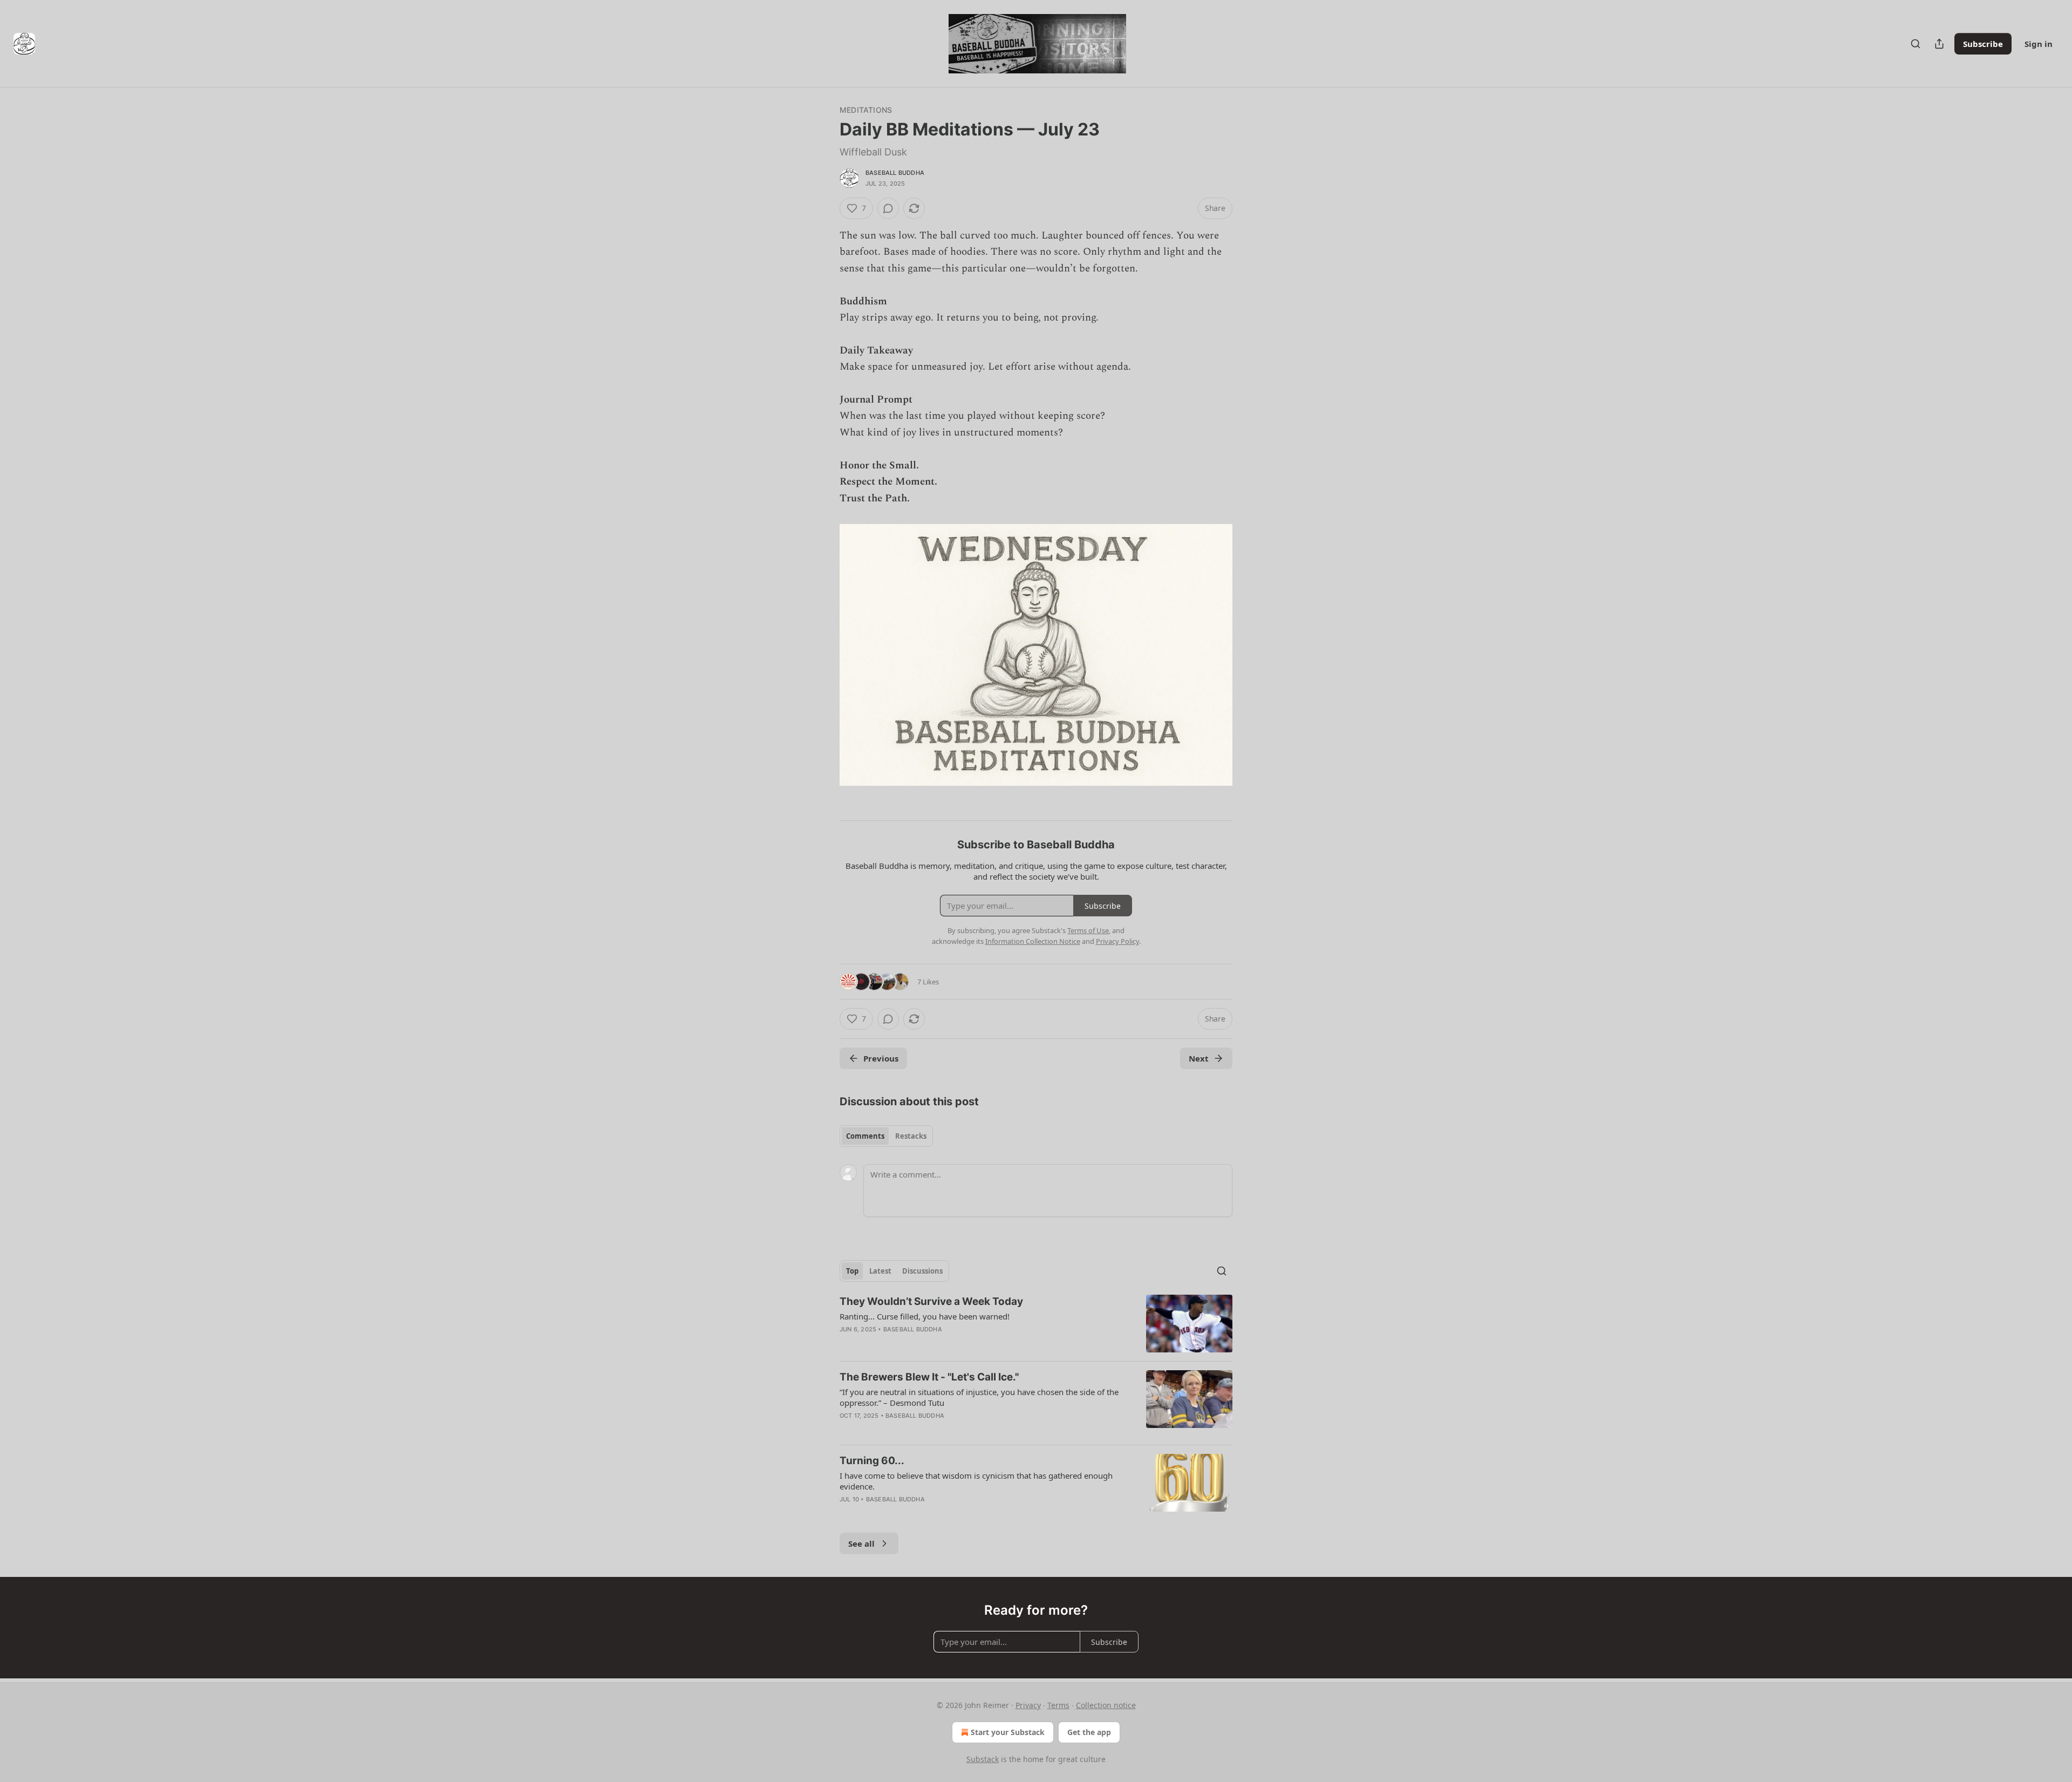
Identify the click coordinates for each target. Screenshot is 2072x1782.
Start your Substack (1008, 1732)
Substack (983, 1759)
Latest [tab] (880, 1271)
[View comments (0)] (888, 208)
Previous (881, 1058)
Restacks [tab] (911, 1136)
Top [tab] (852, 1271)
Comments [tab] (865, 1136)
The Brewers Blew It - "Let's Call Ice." (929, 1377)
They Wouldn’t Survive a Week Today (931, 1301)
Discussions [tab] (922, 1271)
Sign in (2039, 44)
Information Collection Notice (1033, 941)
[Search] (1916, 44)
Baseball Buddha (895, 173)
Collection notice (1106, 1705)
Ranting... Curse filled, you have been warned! (925, 1316)
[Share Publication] (1939, 44)
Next (1199, 1058)
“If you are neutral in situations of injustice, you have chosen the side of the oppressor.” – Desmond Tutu (979, 1397)
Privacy (1028, 1705)
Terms (1058, 1705)
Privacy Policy (1117, 941)
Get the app (1089, 1732)
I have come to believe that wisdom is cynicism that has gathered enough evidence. (976, 1481)
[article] (1036, 1324)
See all (861, 1543)
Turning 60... (872, 1461)
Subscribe (1983, 44)
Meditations (866, 110)
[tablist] (886, 1136)
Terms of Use (1088, 930)
